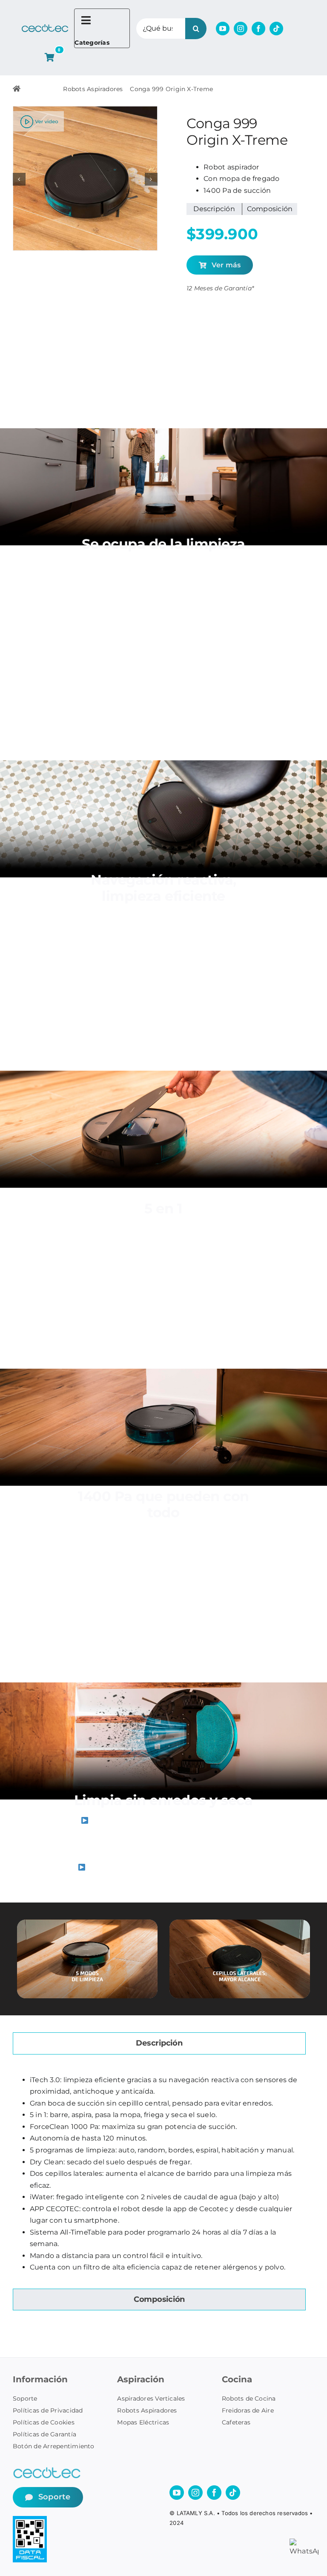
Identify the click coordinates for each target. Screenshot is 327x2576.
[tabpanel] (159, 2174)
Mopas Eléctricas (143, 2422)
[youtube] (223, 29)
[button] (19, 179)
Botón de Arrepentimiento (54, 2446)
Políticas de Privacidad (48, 2410)
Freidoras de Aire (248, 2410)
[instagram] (241, 29)
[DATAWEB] (30, 2519)
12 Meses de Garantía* (220, 288)
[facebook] (258, 29)
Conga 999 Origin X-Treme (171, 89)
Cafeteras (236, 2422)
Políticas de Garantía (44, 2434)
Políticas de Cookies (44, 2422)
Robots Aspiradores (93, 89)
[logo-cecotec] (45, 27)
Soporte (25, 2398)
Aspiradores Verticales (151, 2398)
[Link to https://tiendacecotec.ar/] (17, 89)
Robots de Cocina (249, 2398)
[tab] (159, 2043)
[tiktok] (276, 29)
